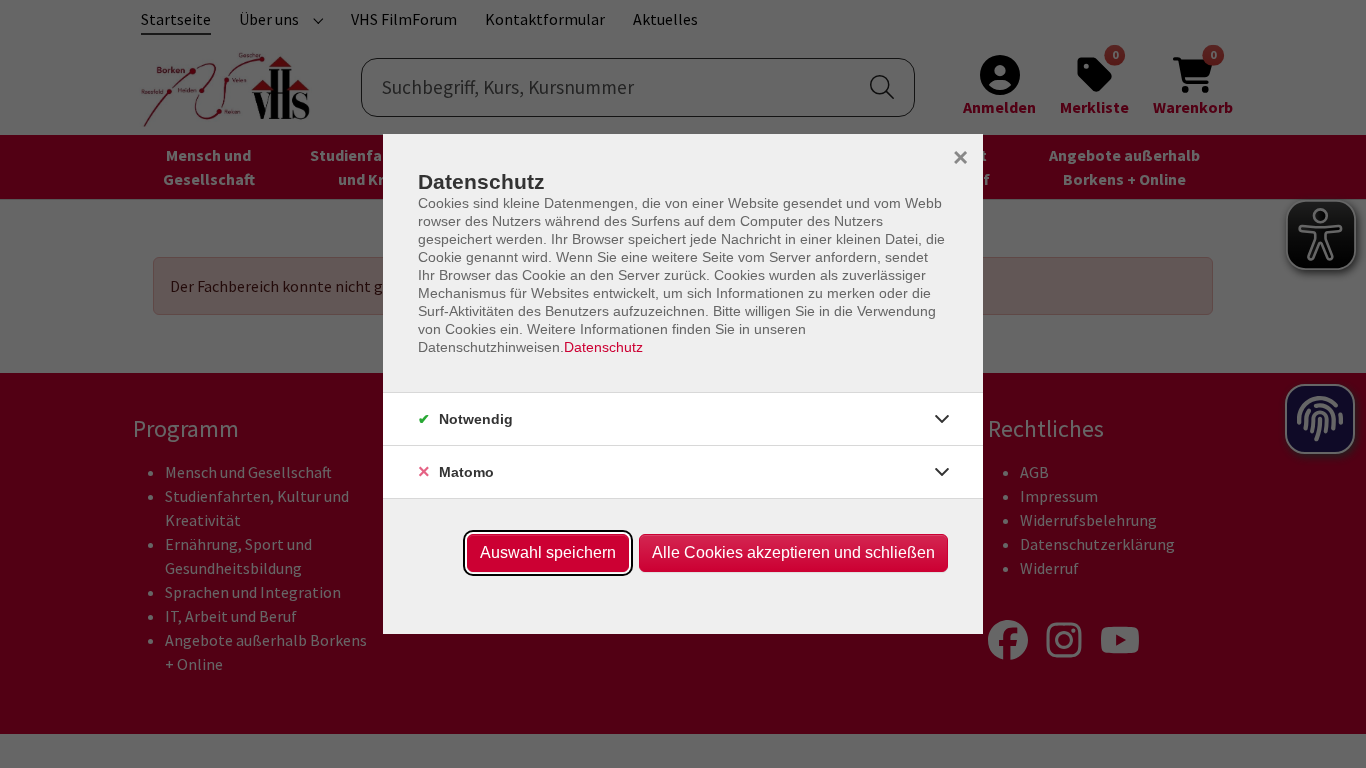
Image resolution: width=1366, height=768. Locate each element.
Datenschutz (603, 347)
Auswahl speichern (548, 552)
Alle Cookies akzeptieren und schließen (793, 552)
